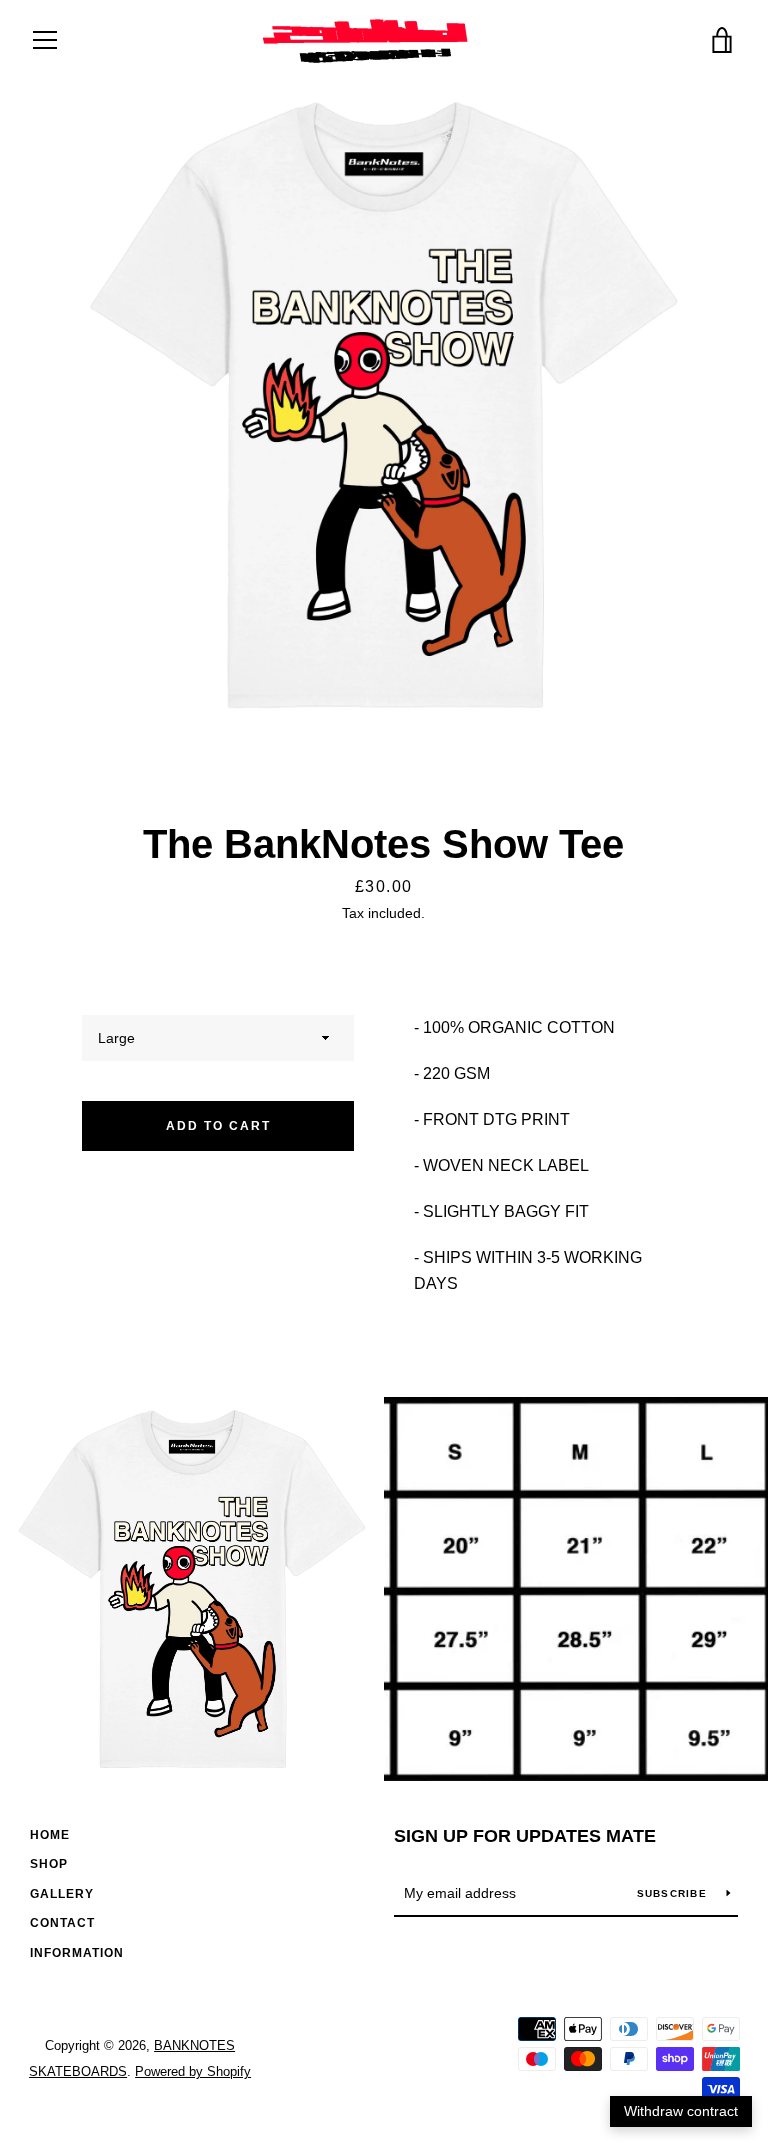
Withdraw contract (681, 2111)
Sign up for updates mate (525, 1836)
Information (77, 1953)
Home (50, 1835)
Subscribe (674, 1893)
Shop (49, 1864)
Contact (62, 1923)
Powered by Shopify (193, 2071)
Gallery (62, 1894)
